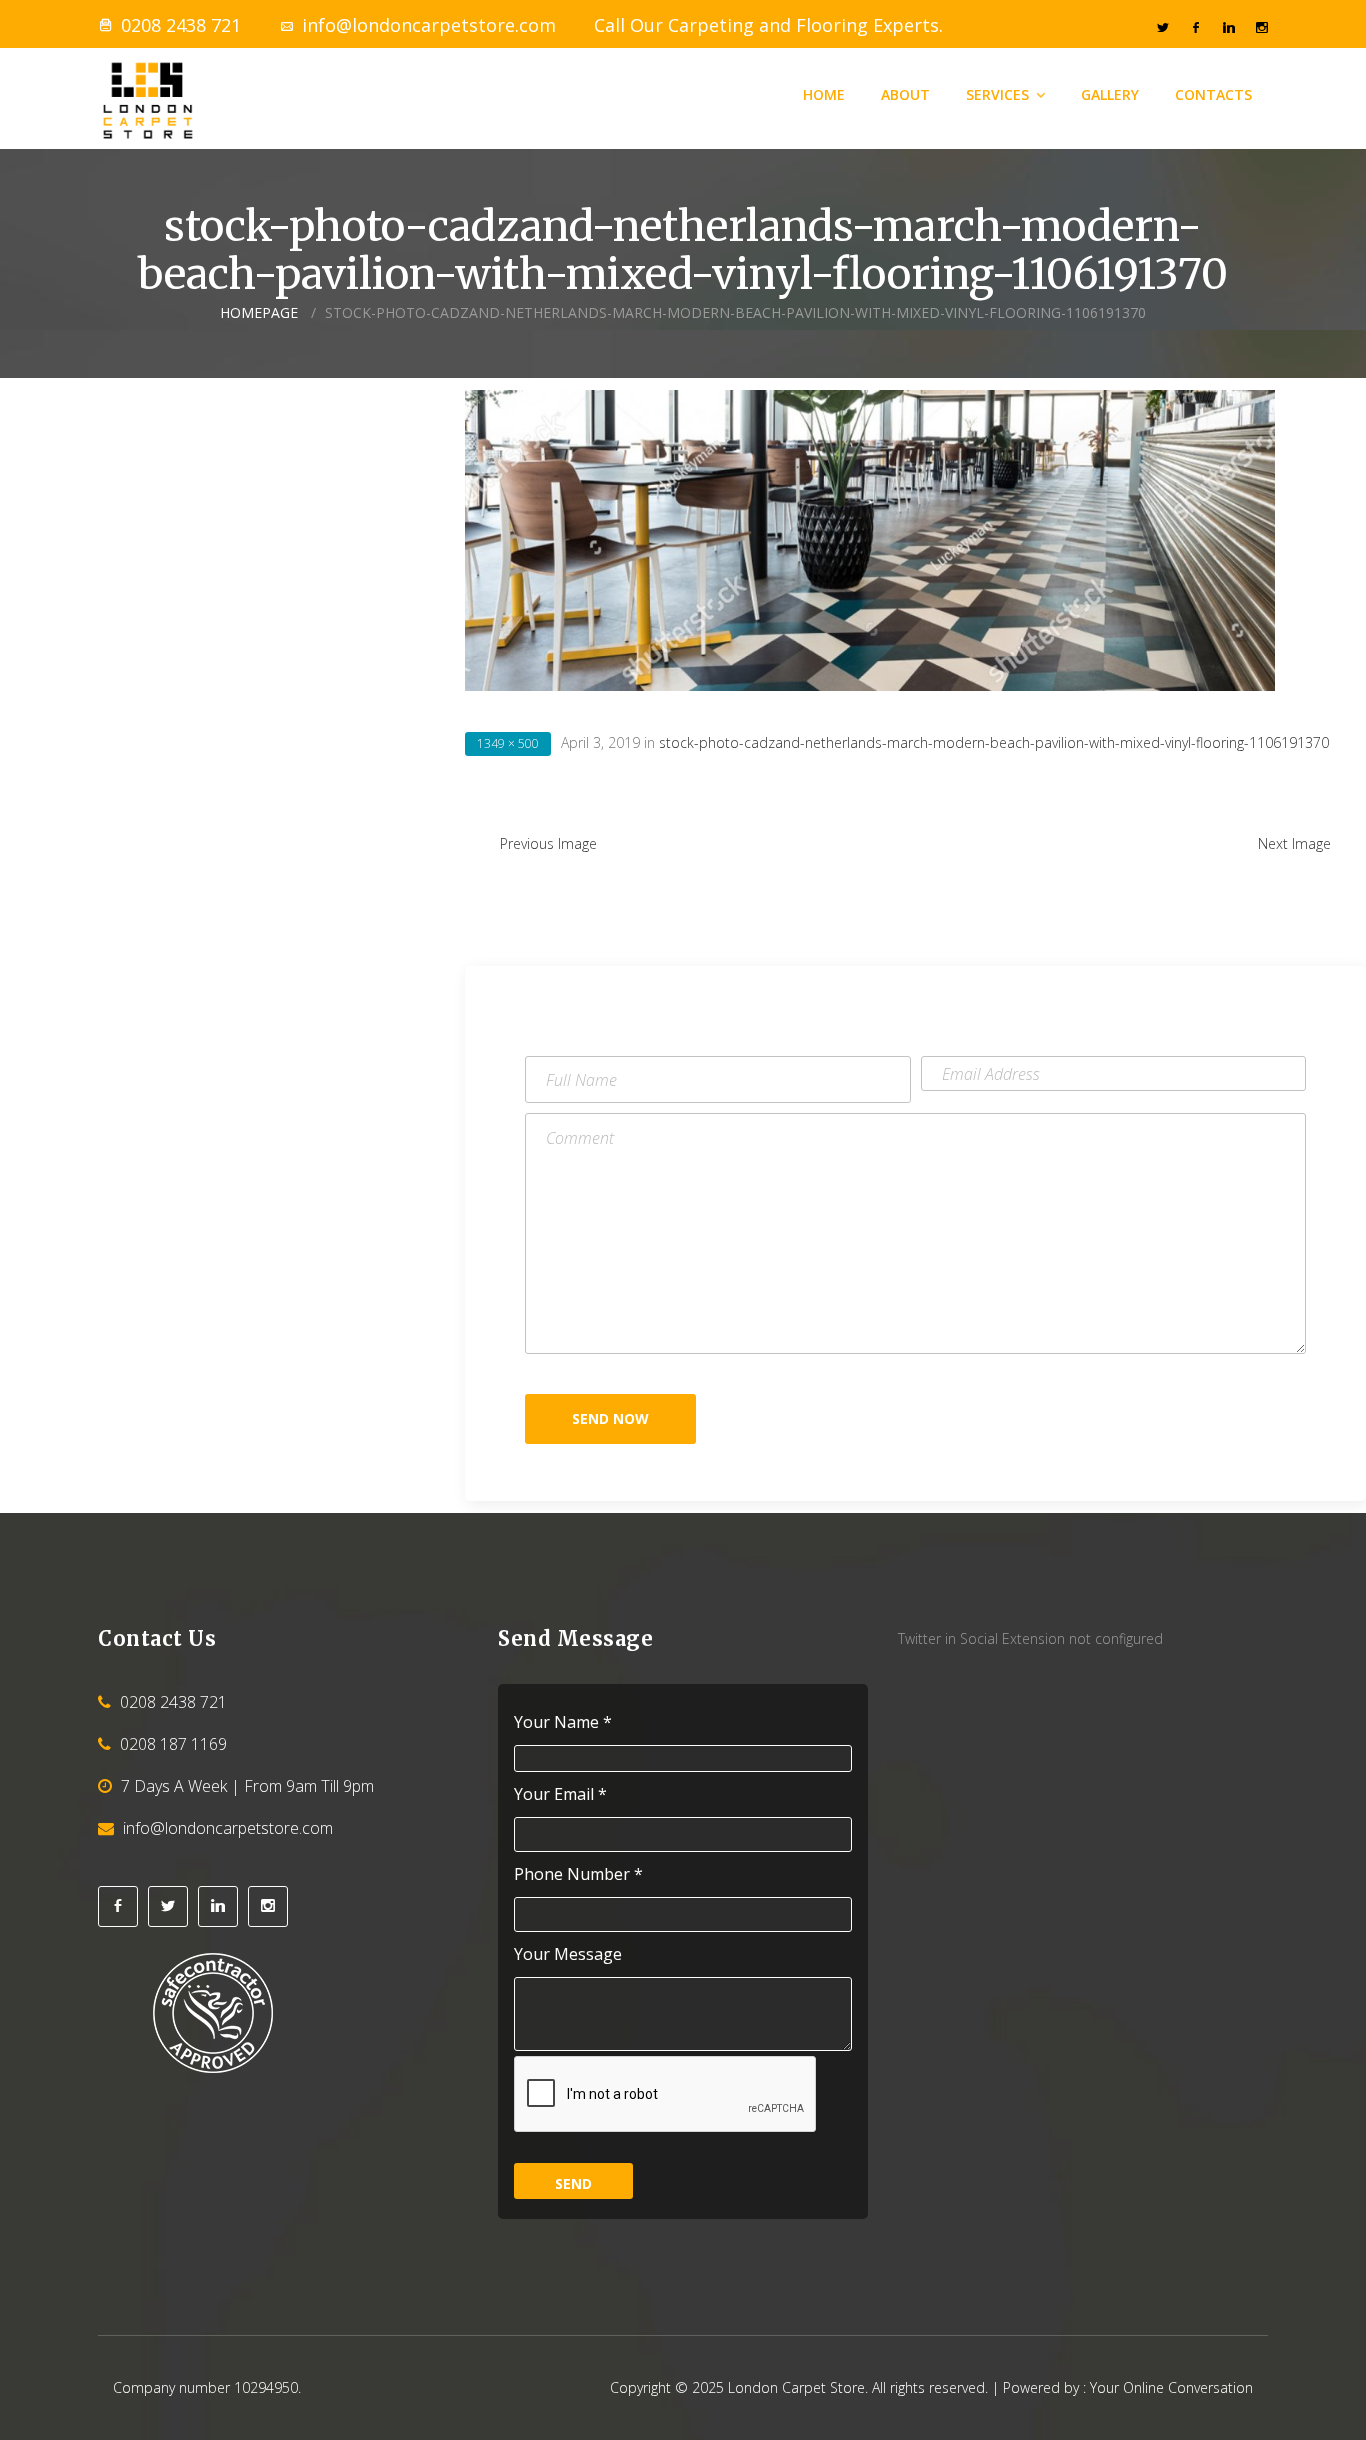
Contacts (1213, 94)
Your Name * (563, 1722)
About (905, 94)
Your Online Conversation (1171, 2387)
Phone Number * (578, 1874)
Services (997, 94)
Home (824, 94)
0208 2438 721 (181, 25)
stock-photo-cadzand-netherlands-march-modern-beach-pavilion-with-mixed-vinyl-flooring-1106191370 (994, 742)
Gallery (1110, 94)
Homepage (259, 312)
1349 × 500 (508, 743)
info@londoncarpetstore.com (429, 25)
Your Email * (560, 1794)
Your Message (568, 1954)
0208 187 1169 (173, 1744)
